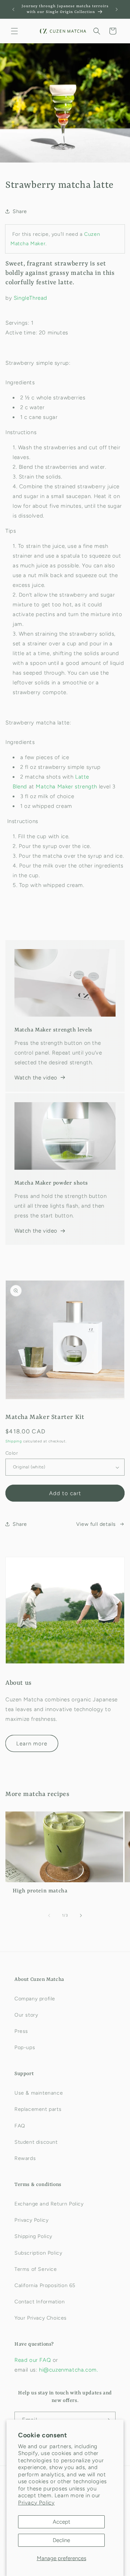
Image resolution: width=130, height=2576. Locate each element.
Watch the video (36, 1078)
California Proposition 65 (45, 2285)
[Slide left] (49, 1915)
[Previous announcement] (13, 9)
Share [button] (20, 211)
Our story (26, 2015)
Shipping (14, 1441)
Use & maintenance (39, 2093)
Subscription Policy (38, 2253)
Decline (61, 2540)
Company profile (35, 1999)
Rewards (25, 2158)
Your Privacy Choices (41, 2318)
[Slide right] (81, 1915)
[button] (14, 31)
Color (12, 1453)
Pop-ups (25, 2047)
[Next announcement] (117, 9)
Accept (62, 2522)
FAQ (20, 2126)
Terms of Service (36, 2269)
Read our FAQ (34, 2360)
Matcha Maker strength (66, 787)
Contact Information (40, 2302)
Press (21, 2031)
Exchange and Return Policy (49, 2204)
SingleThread (31, 298)
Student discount (36, 2142)
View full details (96, 1524)
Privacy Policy (36, 2503)
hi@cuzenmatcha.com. (68, 2370)
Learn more (32, 1744)
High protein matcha (40, 1891)
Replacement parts (38, 2109)
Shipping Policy (33, 2236)
